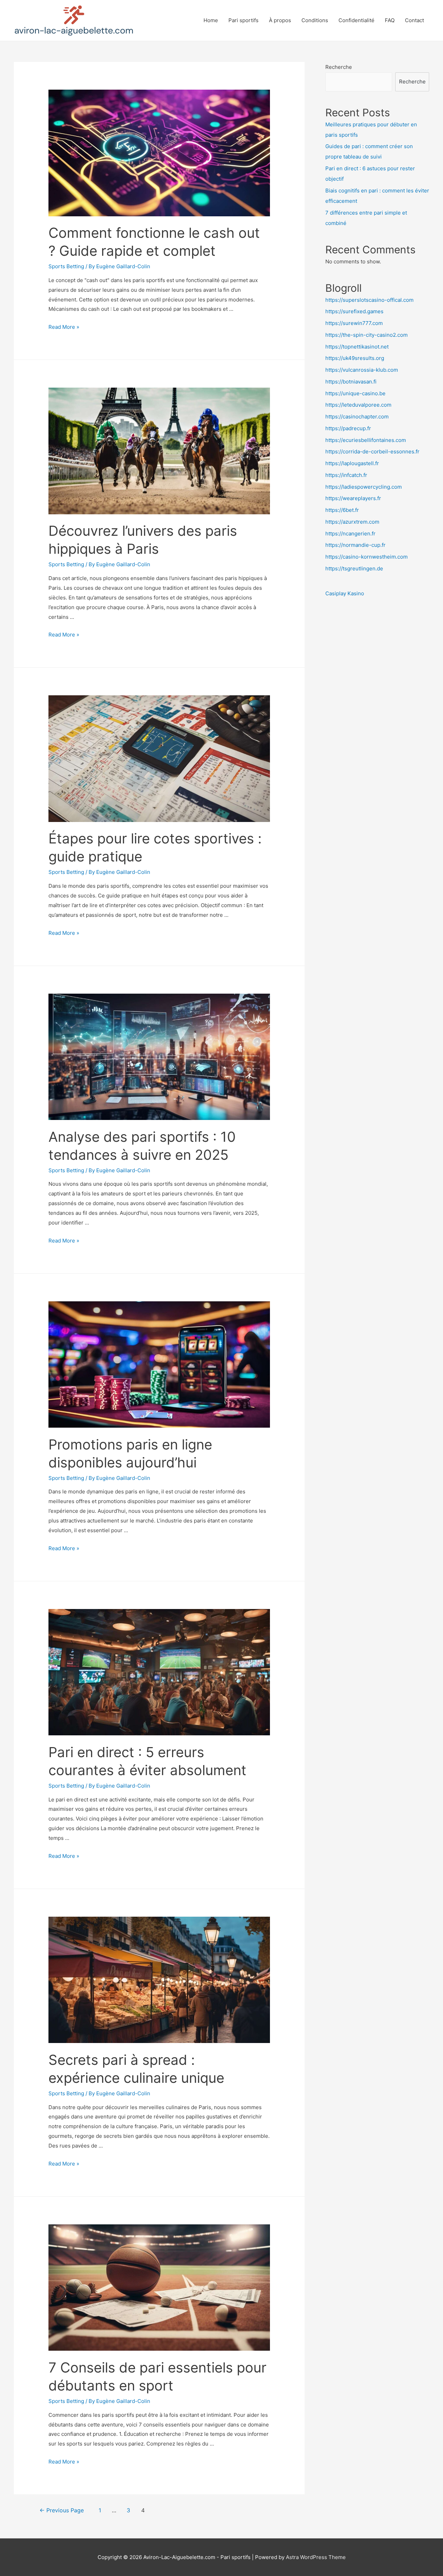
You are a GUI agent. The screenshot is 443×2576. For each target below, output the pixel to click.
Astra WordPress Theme (316, 2557)
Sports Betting (66, 266)
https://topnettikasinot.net (357, 347)
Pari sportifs (243, 20)
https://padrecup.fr (348, 428)
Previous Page (62, 2510)
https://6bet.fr (342, 510)
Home (211, 20)
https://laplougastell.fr (352, 463)
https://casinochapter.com (357, 417)
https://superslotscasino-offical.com (369, 300)
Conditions (315, 20)
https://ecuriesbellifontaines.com (366, 440)
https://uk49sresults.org (355, 358)
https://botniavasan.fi (351, 382)
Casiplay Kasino (345, 593)
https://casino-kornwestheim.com (367, 557)
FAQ (390, 20)
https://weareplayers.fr (353, 498)
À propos (280, 20)
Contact (414, 20)
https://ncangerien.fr (350, 534)
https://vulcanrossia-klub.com (362, 370)
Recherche (339, 67)
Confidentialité (356, 20)
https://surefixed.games (354, 311)
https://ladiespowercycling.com (364, 487)
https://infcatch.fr (346, 475)
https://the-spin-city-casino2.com (367, 335)
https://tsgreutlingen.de (354, 568)
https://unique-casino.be (355, 393)
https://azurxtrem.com (352, 522)
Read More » (64, 327)
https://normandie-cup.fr (355, 545)
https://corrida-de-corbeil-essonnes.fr (372, 451)
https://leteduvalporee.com (358, 405)
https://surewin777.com (354, 323)
